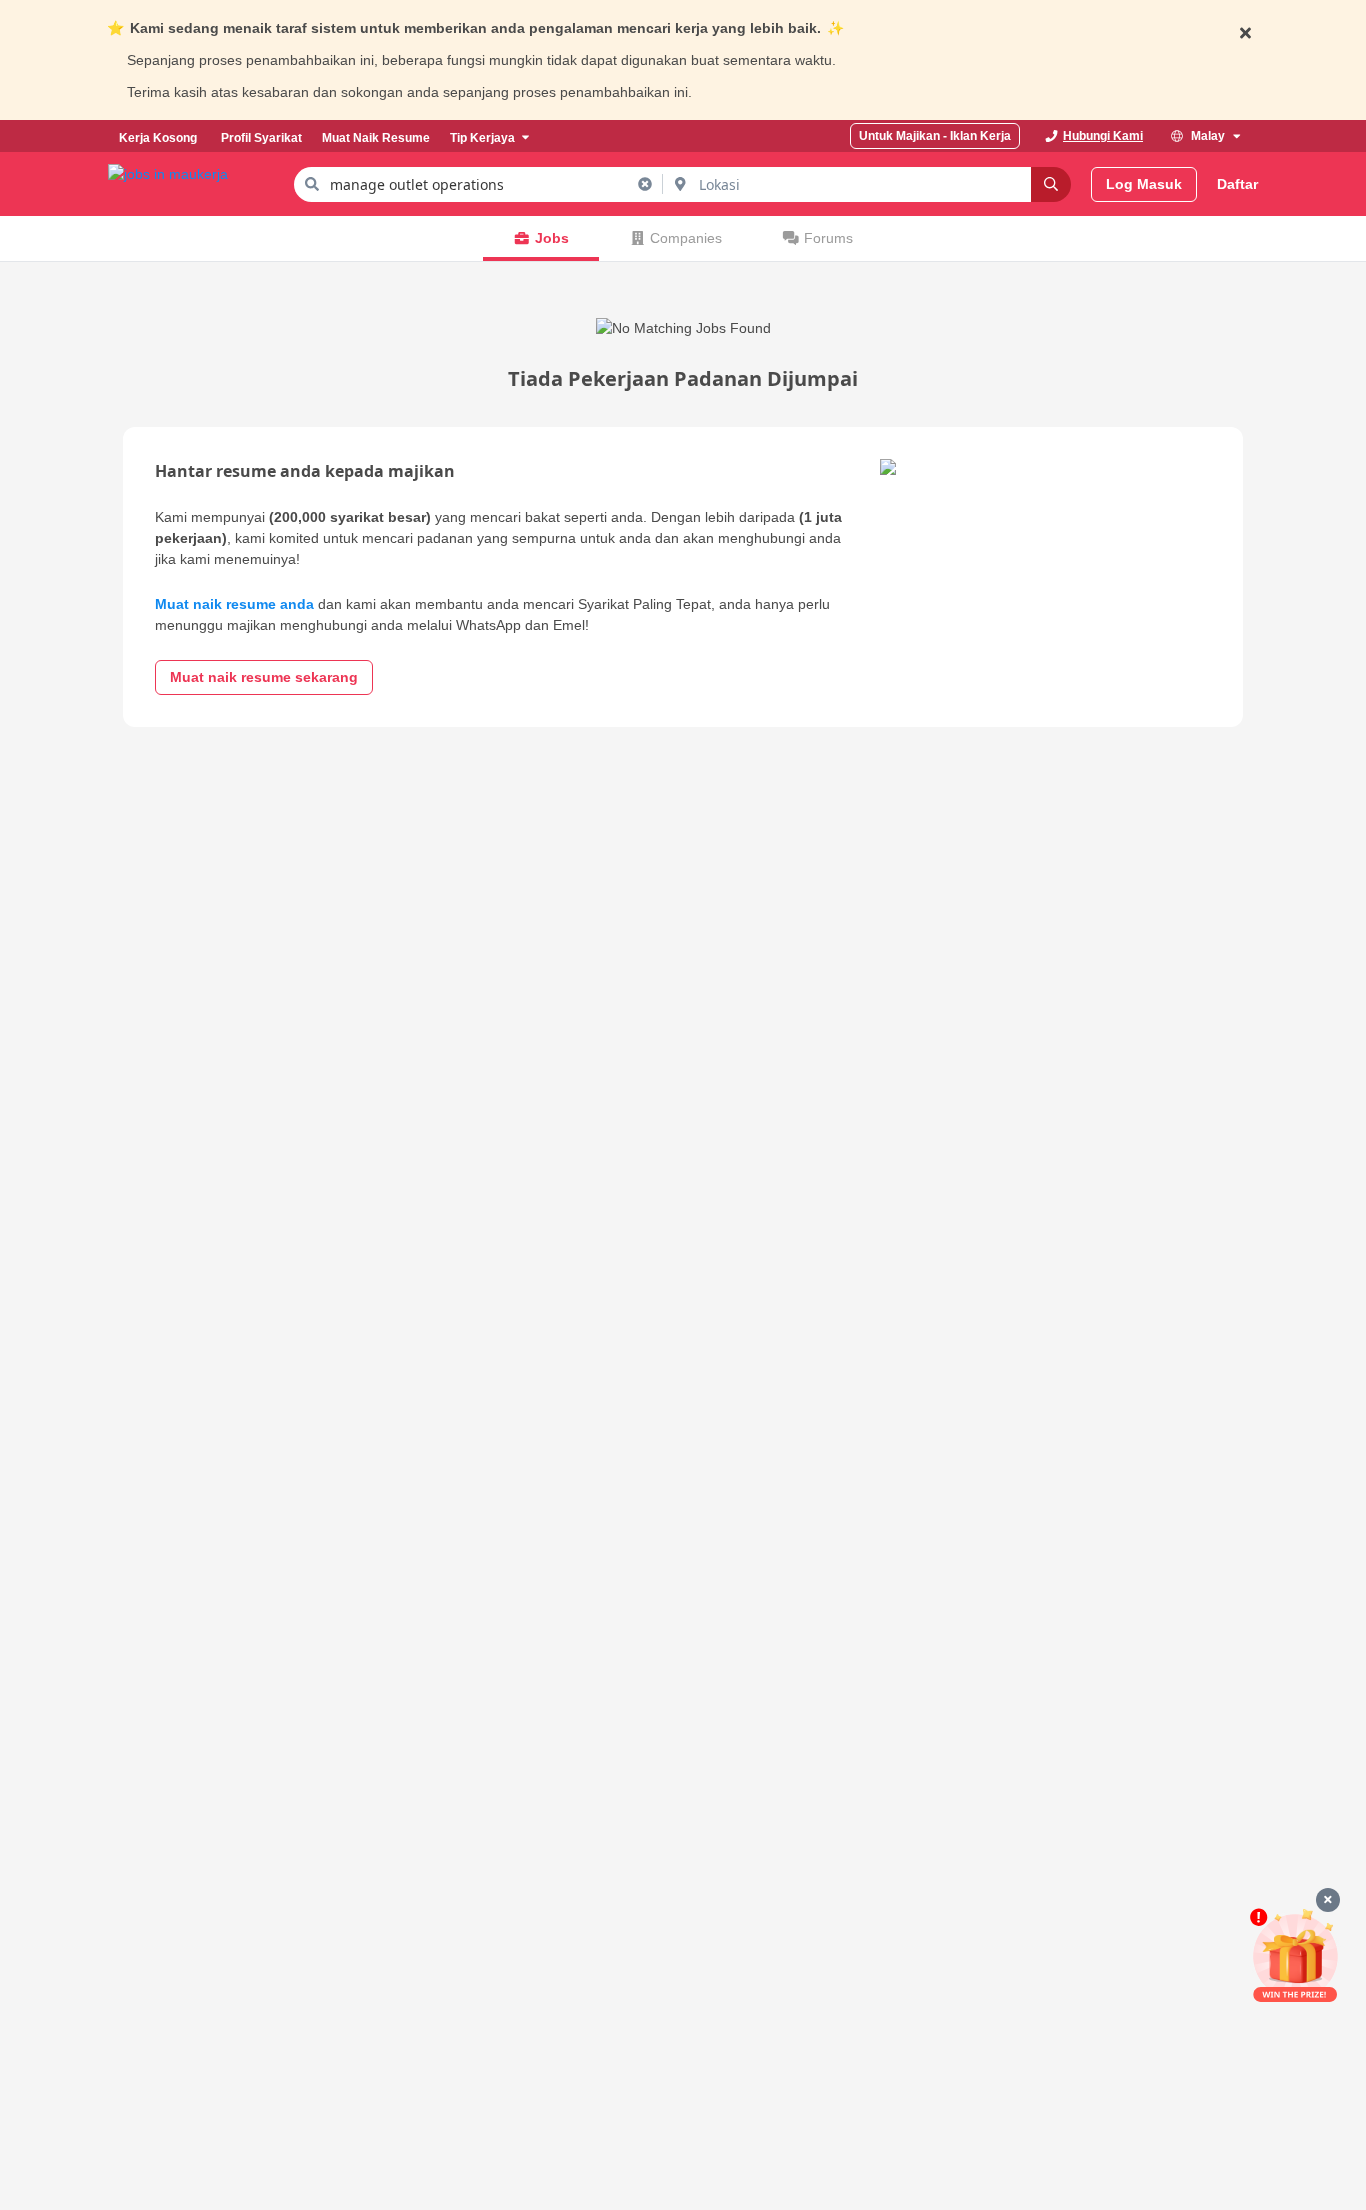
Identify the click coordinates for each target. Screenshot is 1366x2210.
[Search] (1051, 184)
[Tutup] (1328, 1900)
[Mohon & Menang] (1295, 1955)
